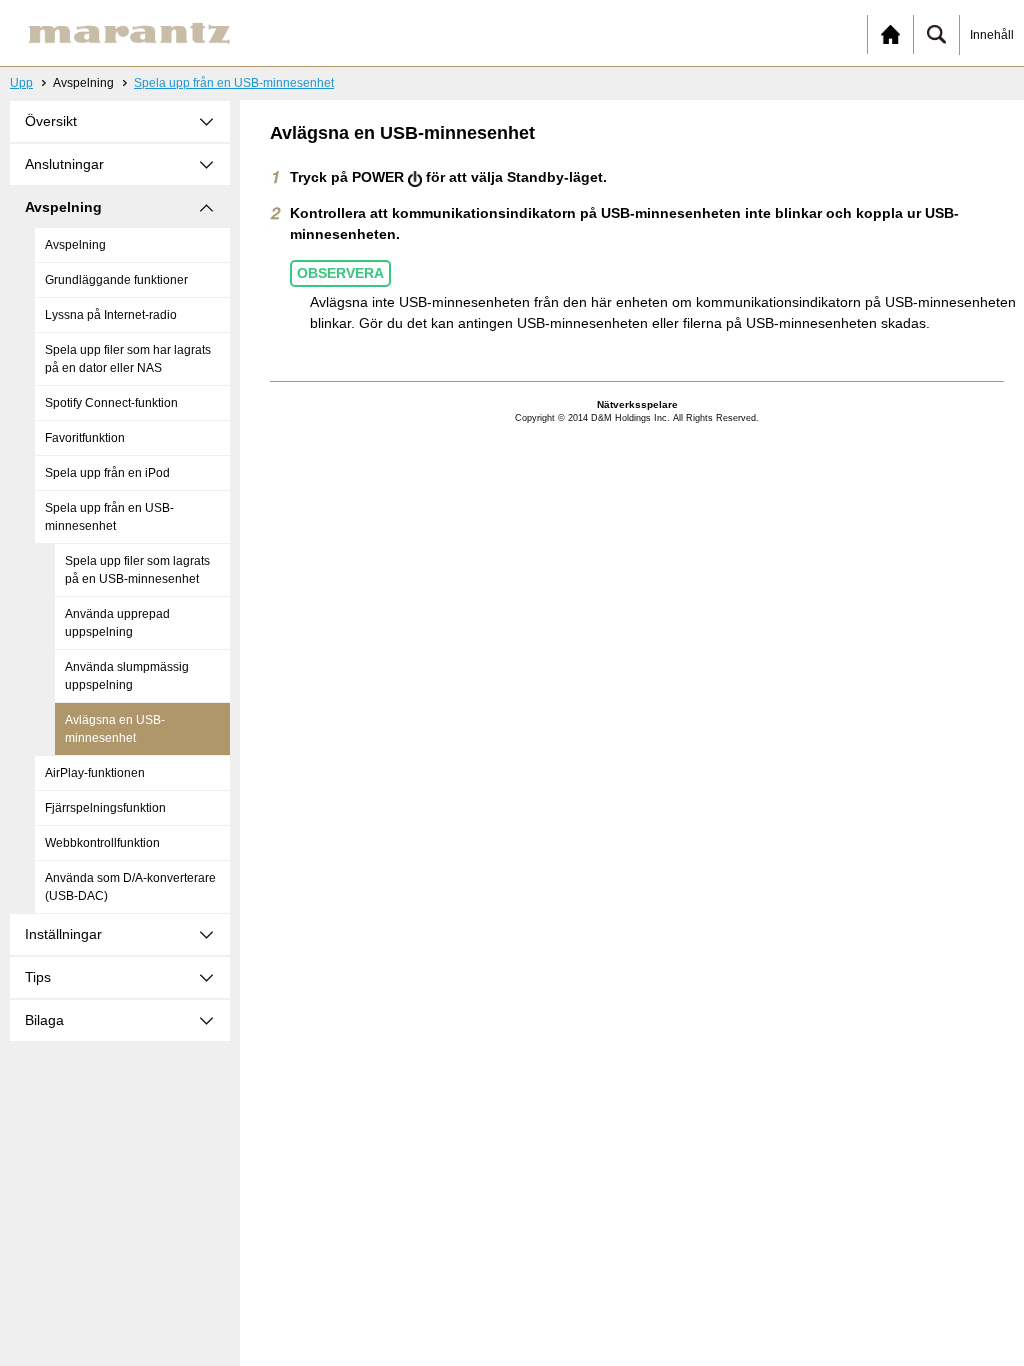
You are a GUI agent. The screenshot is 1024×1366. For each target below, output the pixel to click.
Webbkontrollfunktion (102, 843)
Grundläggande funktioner (116, 280)
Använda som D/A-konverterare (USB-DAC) (130, 887)
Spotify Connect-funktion (111, 403)
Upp (21, 83)
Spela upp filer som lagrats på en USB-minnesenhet (137, 570)
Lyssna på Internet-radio (111, 315)
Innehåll (992, 35)
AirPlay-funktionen (95, 773)
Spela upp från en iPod (107, 473)
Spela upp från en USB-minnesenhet (234, 83)
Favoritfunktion (85, 438)
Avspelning (75, 245)
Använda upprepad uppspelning (117, 623)
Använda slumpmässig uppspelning (127, 676)
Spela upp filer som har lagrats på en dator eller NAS (128, 359)
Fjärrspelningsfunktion (105, 808)
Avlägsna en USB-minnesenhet (115, 729)
